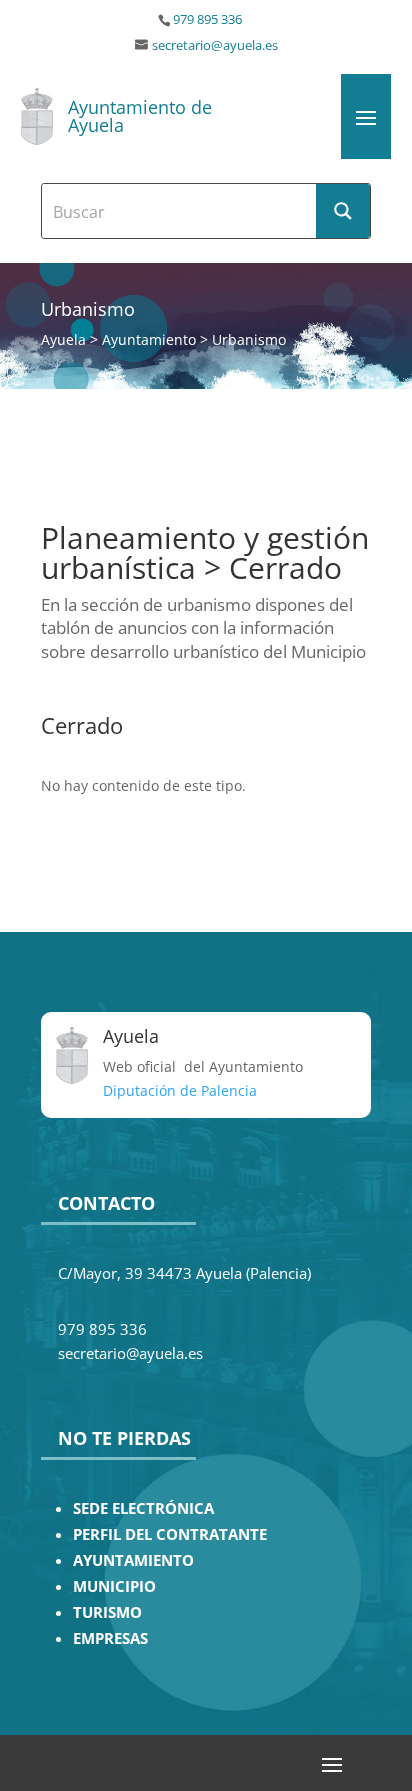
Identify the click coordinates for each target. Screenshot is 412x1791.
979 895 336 (207, 19)
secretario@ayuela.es (215, 45)
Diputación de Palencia (180, 1090)
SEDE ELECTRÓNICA (143, 1508)
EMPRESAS (110, 1638)
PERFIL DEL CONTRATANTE (170, 1534)
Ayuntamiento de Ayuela (140, 116)
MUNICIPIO (114, 1586)
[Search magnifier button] (343, 211)
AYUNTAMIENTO (133, 1560)
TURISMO (107, 1612)
